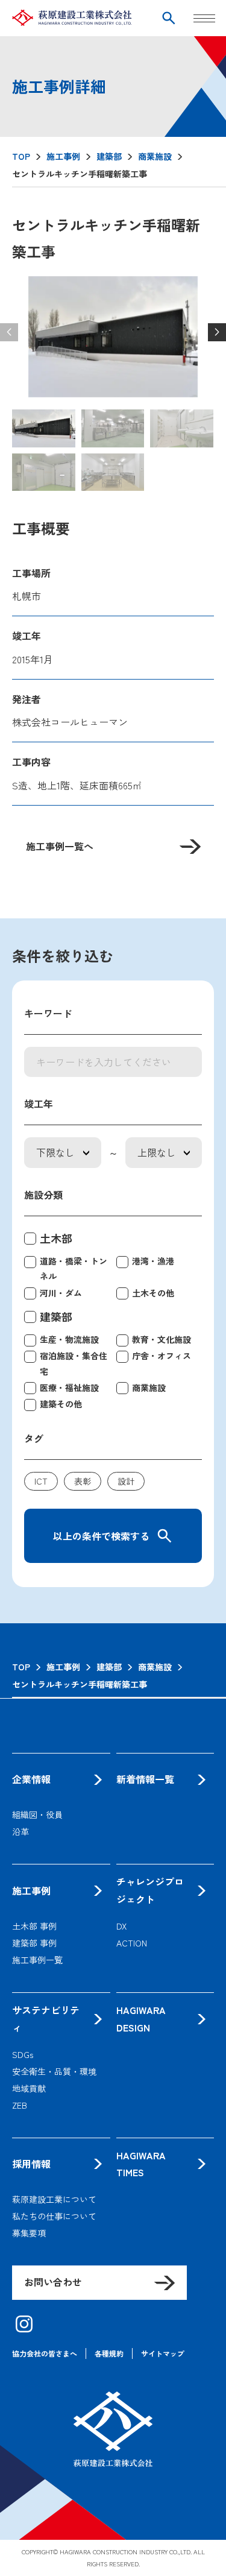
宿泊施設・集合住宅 (74, 1363)
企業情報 (31, 1779)
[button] (217, 332)
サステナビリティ (46, 2019)
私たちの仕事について (54, 2216)
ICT (41, 1481)
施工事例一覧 (37, 1960)
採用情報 (31, 2164)
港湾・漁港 (153, 1261)
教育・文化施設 (162, 1339)
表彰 (83, 1481)
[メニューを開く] (206, 18)
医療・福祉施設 (69, 1387)
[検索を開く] (169, 18)
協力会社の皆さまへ (45, 2353)
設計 (126, 1481)
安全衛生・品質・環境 (54, 2071)
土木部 (56, 1238)
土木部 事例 (34, 1926)
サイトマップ (163, 2353)
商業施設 (149, 1387)
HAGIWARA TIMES (141, 2164)
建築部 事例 (34, 1943)
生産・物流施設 (69, 1339)
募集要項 (29, 2233)
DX (121, 1926)
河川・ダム (61, 1293)
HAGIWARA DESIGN (141, 2019)
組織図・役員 (37, 1814)
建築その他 (61, 1404)
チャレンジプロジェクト (150, 1890)
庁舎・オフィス (162, 1356)
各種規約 (109, 2353)
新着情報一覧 (145, 1779)
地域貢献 (29, 2088)
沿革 (20, 1831)
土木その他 (153, 1293)
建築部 (56, 1316)
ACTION (132, 1943)
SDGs (23, 2054)
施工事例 (31, 1890)
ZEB (20, 2105)
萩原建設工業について (54, 2199)
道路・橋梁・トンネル (74, 1268)
